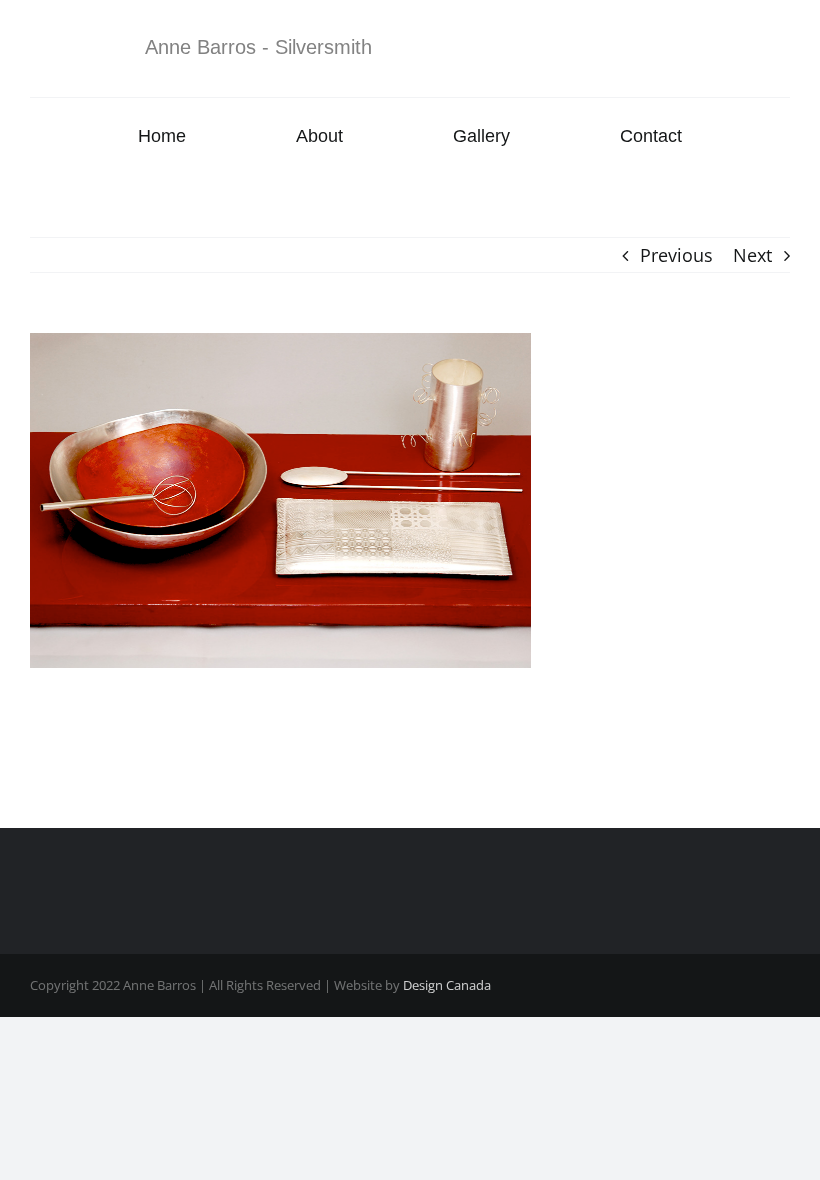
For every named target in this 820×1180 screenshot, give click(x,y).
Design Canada (447, 985)
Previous (676, 255)
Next (752, 255)
